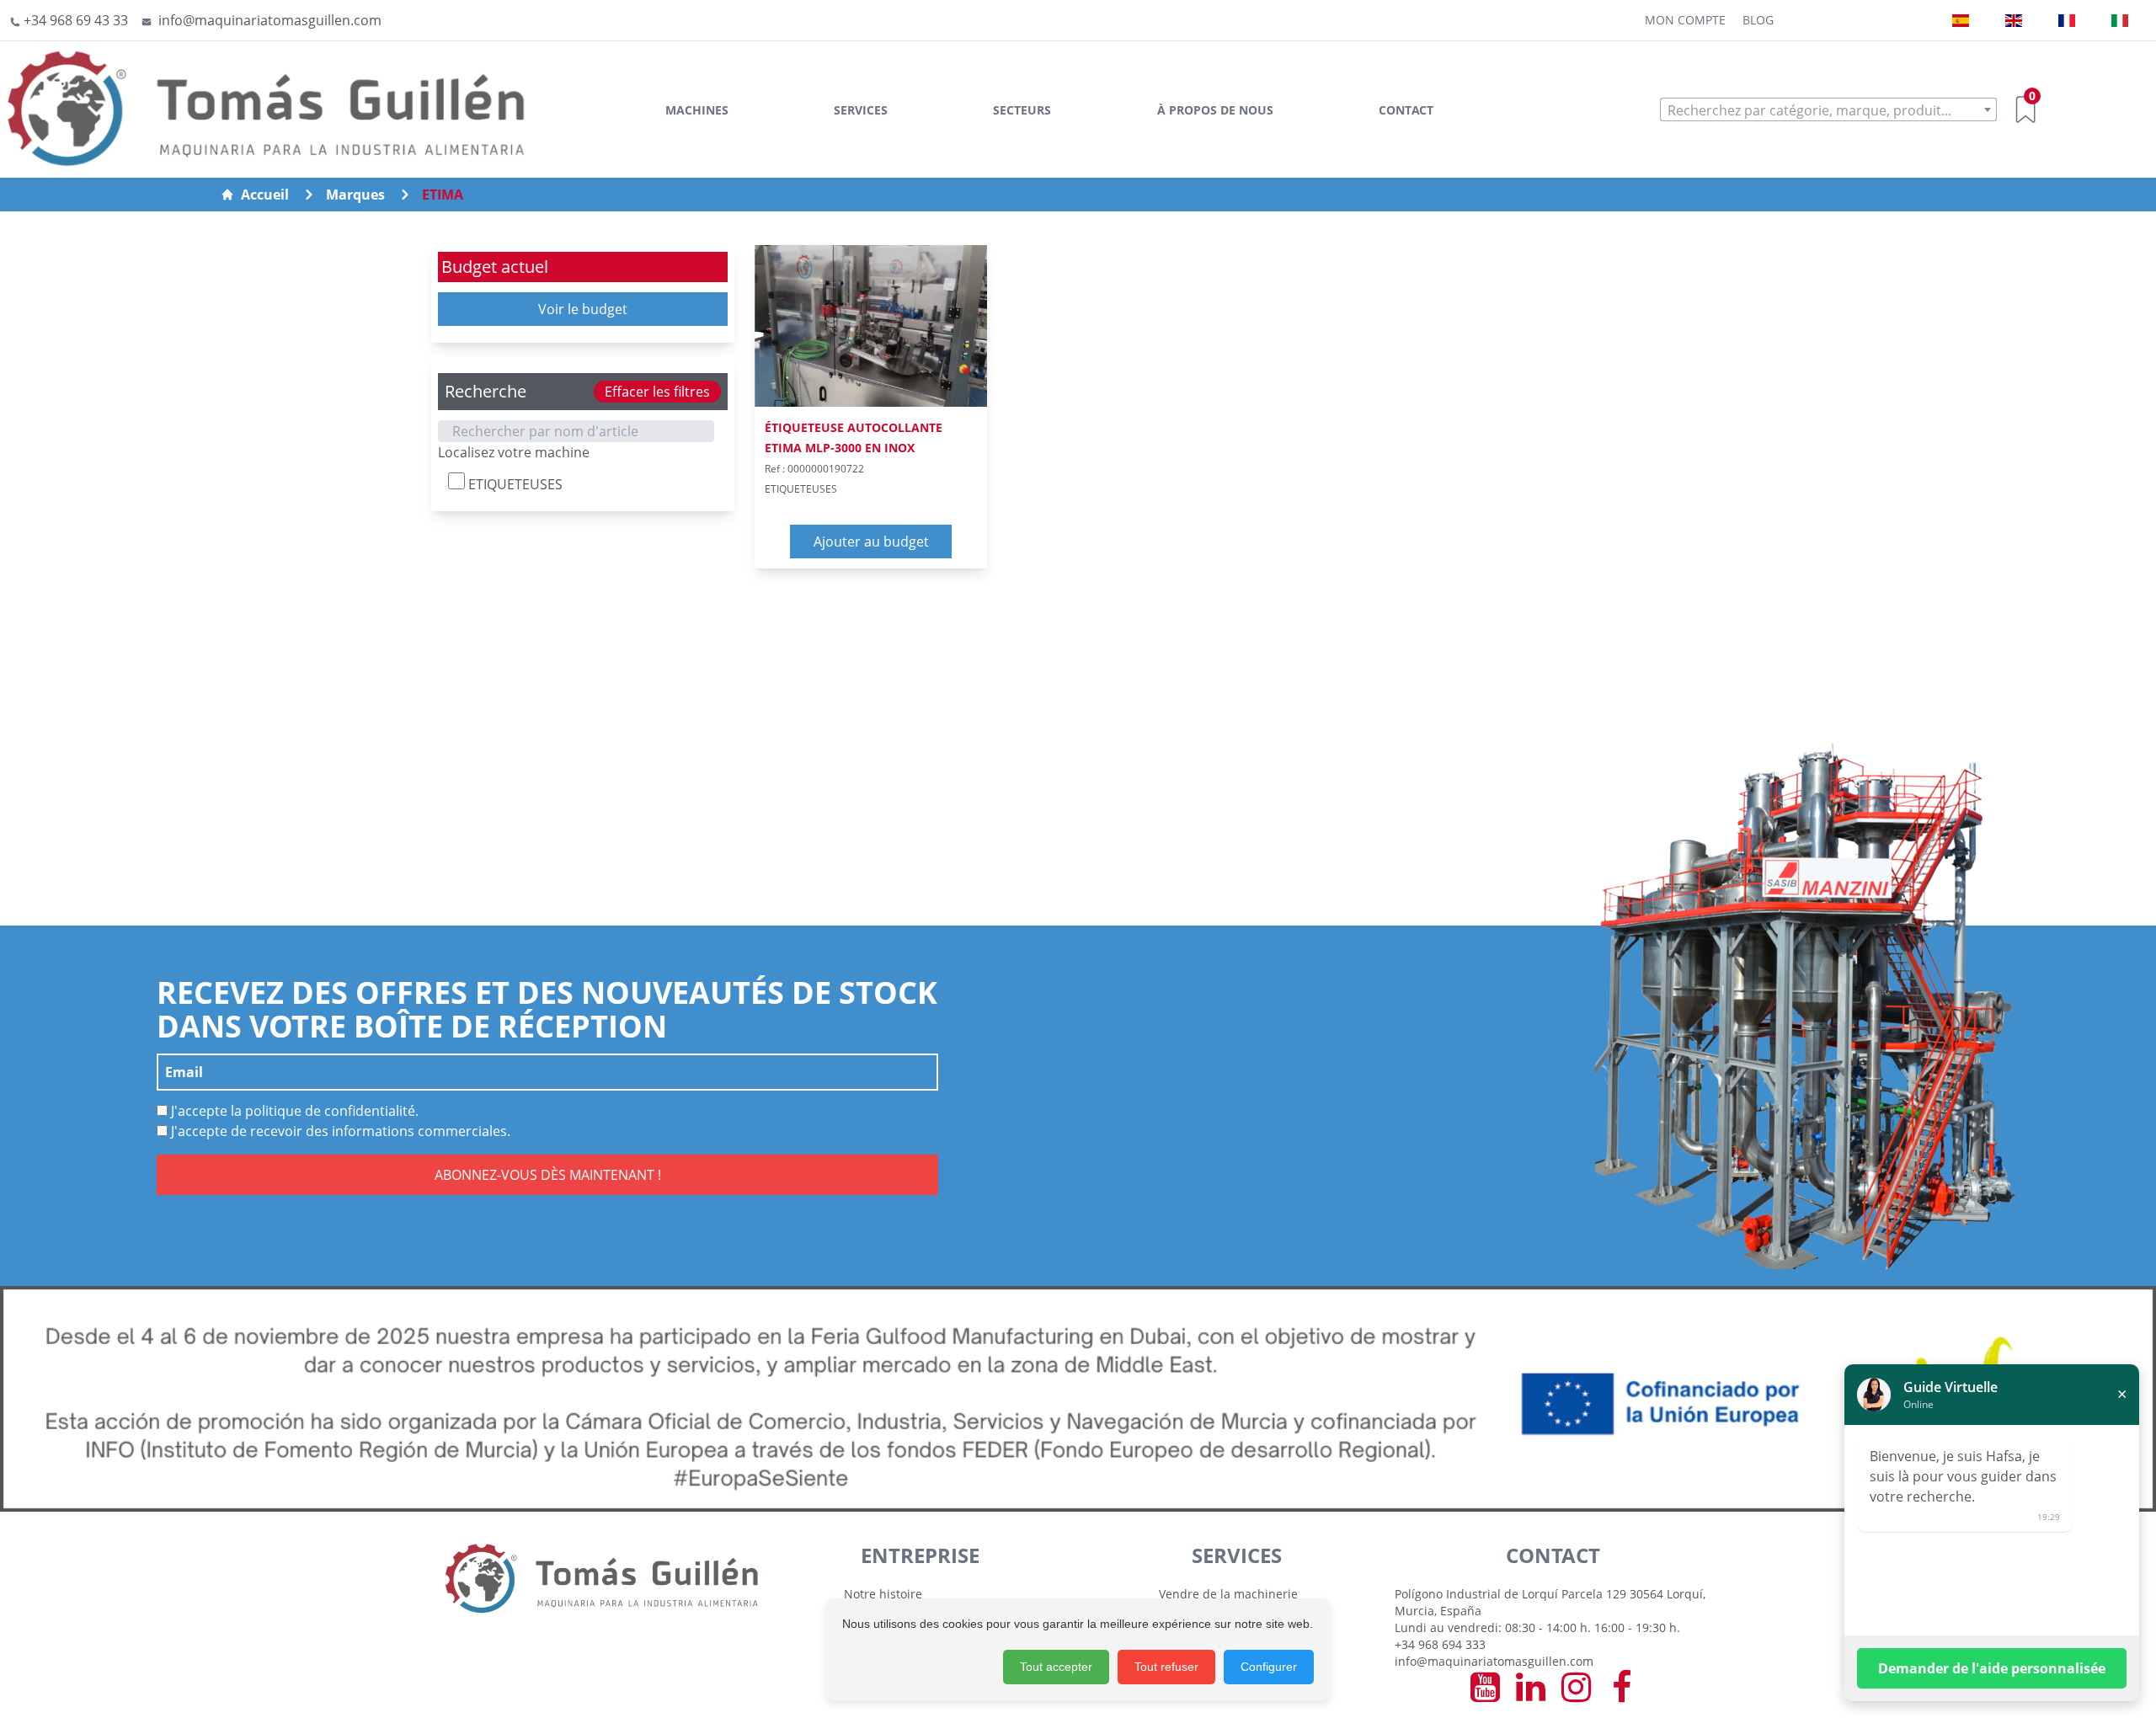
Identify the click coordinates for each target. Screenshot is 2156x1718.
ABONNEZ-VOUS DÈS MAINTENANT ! (548, 1175)
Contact (1406, 110)
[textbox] (1828, 110)
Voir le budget (583, 309)
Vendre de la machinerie (1228, 1594)
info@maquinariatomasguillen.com (1494, 1661)
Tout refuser (1166, 1667)
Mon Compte (1685, 20)
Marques (355, 195)
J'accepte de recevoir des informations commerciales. (339, 1131)
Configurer (1269, 1667)
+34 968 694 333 (1440, 1644)
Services (861, 110)
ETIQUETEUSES (514, 484)
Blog (1758, 20)
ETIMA (443, 195)
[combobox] (1828, 109)
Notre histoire (883, 1594)
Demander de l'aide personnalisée (1992, 1668)
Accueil (265, 195)
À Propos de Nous (1215, 110)
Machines (697, 110)
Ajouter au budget (871, 542)
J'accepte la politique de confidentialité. (293, 1111)
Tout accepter (1056, 1667)
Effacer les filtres (657, 392)
